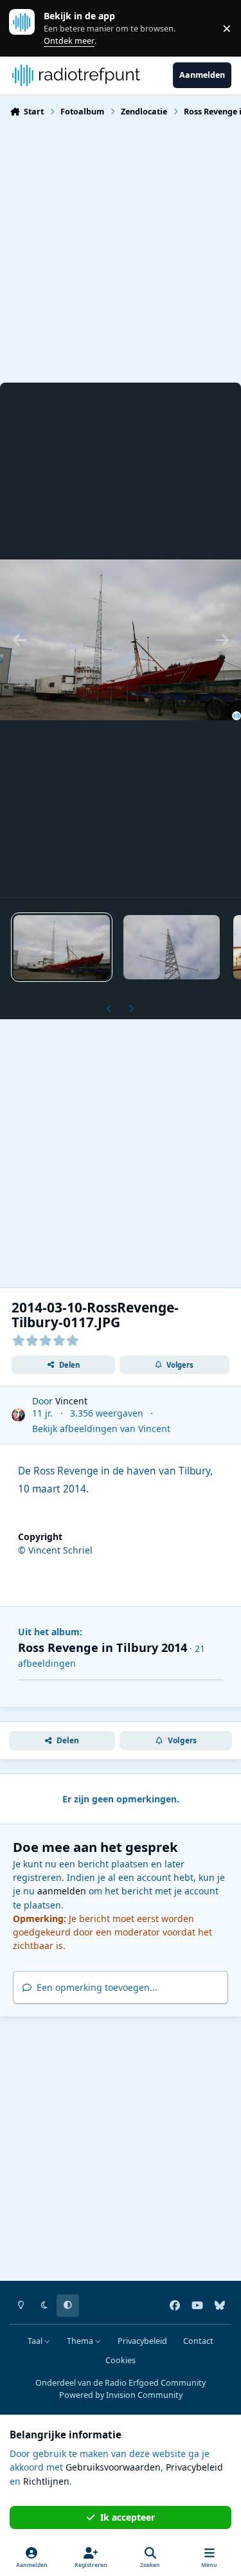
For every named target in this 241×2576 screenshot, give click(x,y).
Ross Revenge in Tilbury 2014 (103, 1647)
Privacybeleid (142, 2341)
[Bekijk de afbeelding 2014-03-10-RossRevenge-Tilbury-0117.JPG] (62, 947)
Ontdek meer (28, 28)
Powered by (121, 2395)
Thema (81, 2341)
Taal (36, 2341)
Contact (198, 2341)
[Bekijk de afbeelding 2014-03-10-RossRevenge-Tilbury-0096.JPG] (172, 947)
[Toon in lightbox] (121, 640)
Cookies (121, 2360)
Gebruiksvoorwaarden (113, 2467)
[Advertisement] (121, 249)
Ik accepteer (128, 2517)
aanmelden (62, 1891)
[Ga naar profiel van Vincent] (18, 1415)
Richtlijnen (46, 2481)
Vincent (71, 1401)
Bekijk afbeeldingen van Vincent (101, 1429)
